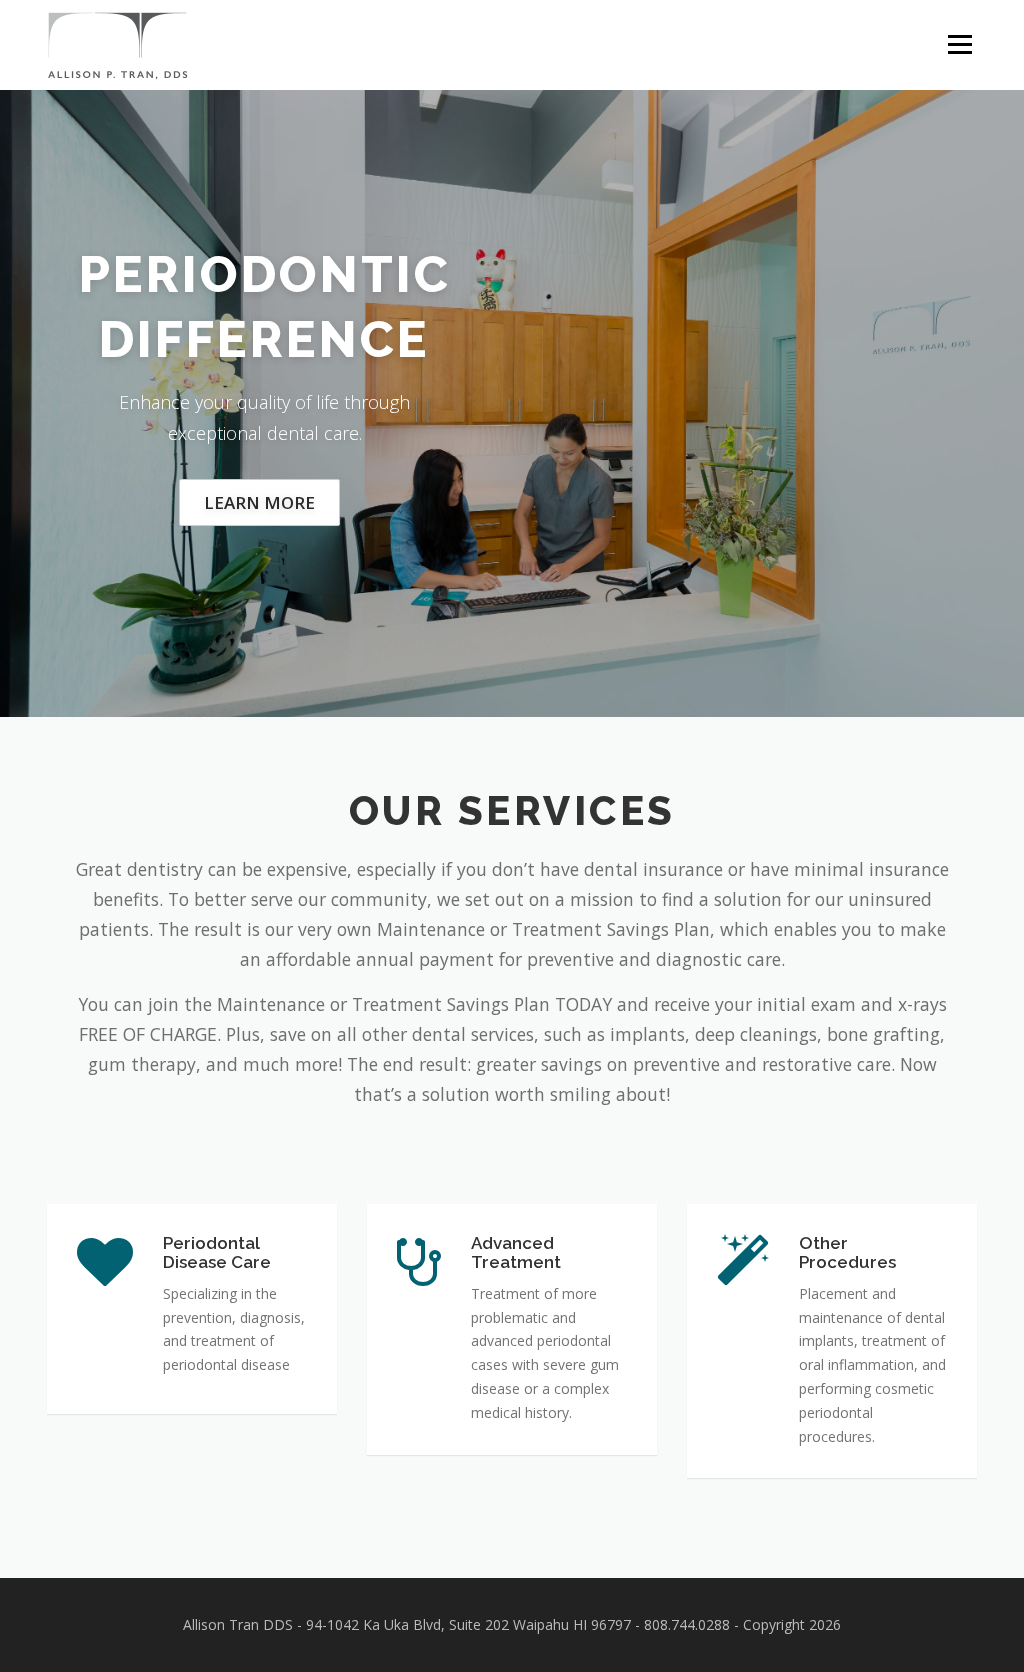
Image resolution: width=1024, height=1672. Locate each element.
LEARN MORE (259, 502)
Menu (959, 44)
